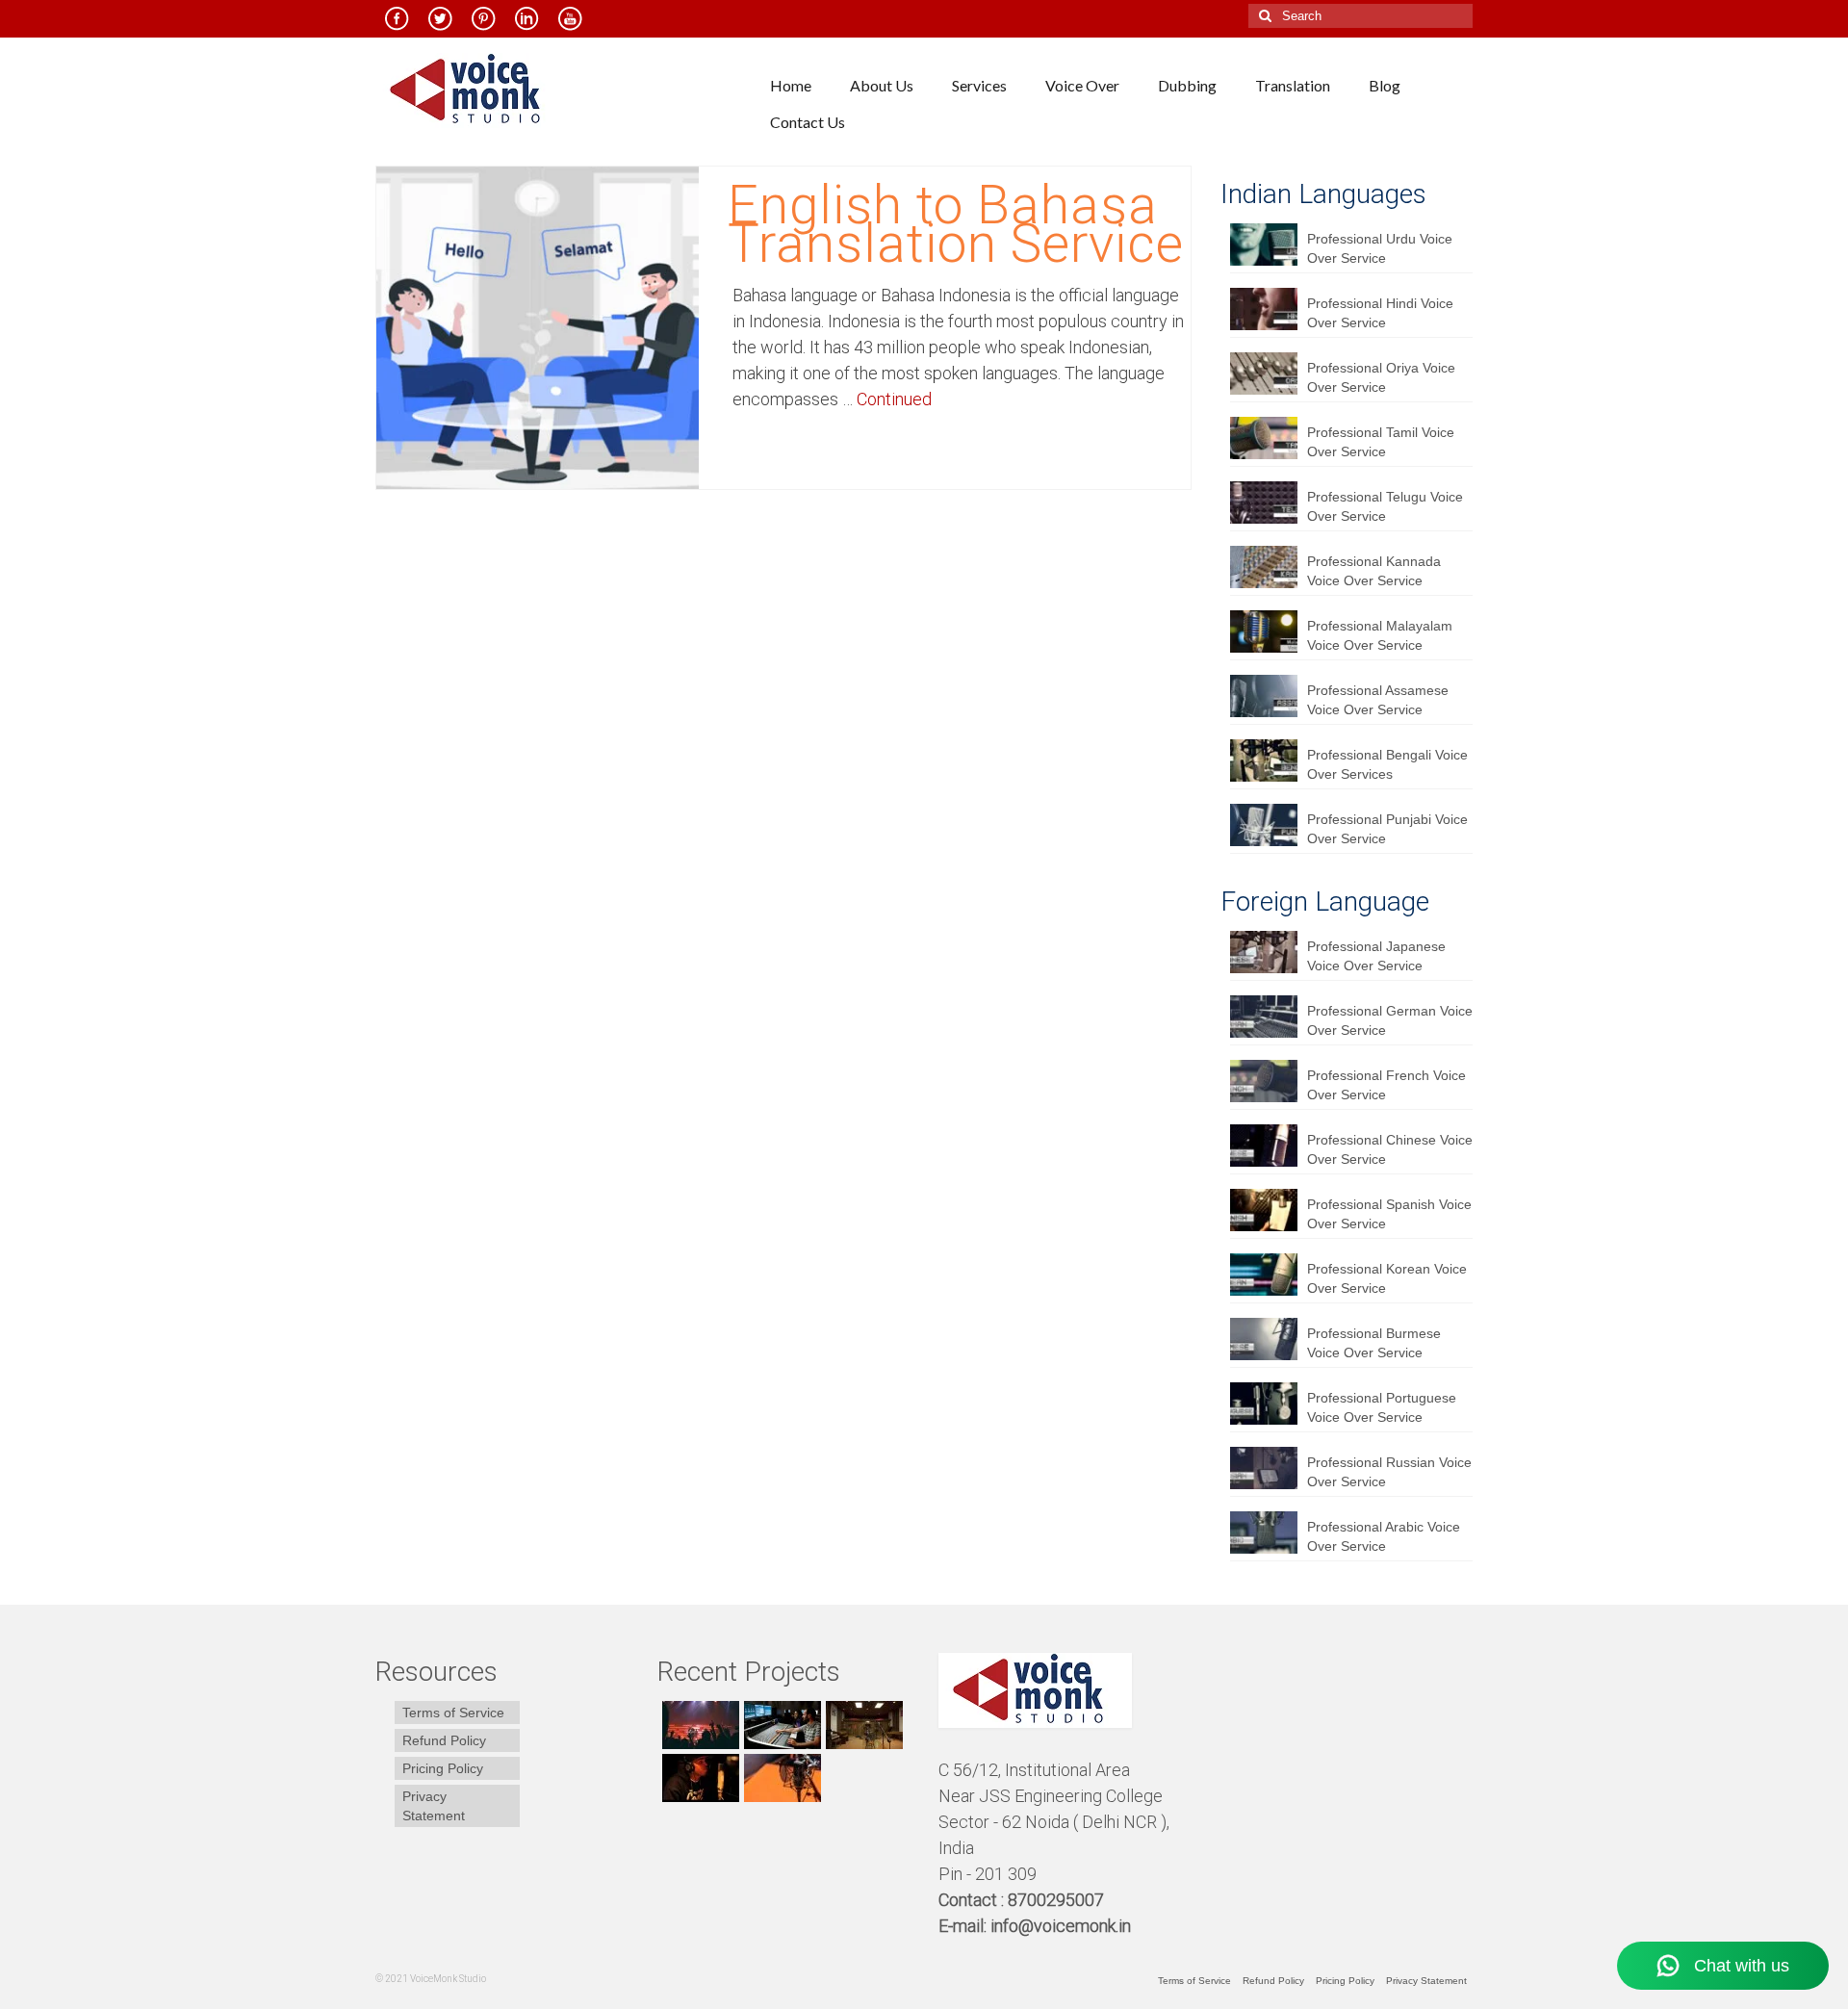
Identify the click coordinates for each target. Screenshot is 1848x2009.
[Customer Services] (698, 1725)
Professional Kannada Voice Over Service (1374, 571)
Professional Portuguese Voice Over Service (1382, 1407)
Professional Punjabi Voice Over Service (1387, 829)
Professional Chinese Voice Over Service (1390, 1149)
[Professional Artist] (780, 1725)
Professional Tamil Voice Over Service (1381, 442)
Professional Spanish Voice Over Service (1389, 1214)
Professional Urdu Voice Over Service (1380, 248)
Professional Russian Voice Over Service (1389, 1472)
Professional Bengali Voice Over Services (1387, 764)
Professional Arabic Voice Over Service (1384, 1536)
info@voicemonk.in (1061, 1926)
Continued (894, 399)
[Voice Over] (780, 1778)
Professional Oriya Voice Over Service (1381, 377)
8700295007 (1058, 1900)
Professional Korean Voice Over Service (1387, 1278)
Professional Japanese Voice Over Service (1376, 956)
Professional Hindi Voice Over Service (1380, 313)
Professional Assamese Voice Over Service (1378, 700)
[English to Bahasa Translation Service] (538, 326)
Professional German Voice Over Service (1390, 1020)
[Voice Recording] (862, 1725)
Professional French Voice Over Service (1386, 1085)
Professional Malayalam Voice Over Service (1380, 635)
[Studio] (698, 1778)
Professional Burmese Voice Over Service (1374, 1343)
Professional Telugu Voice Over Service (1385, 506)
